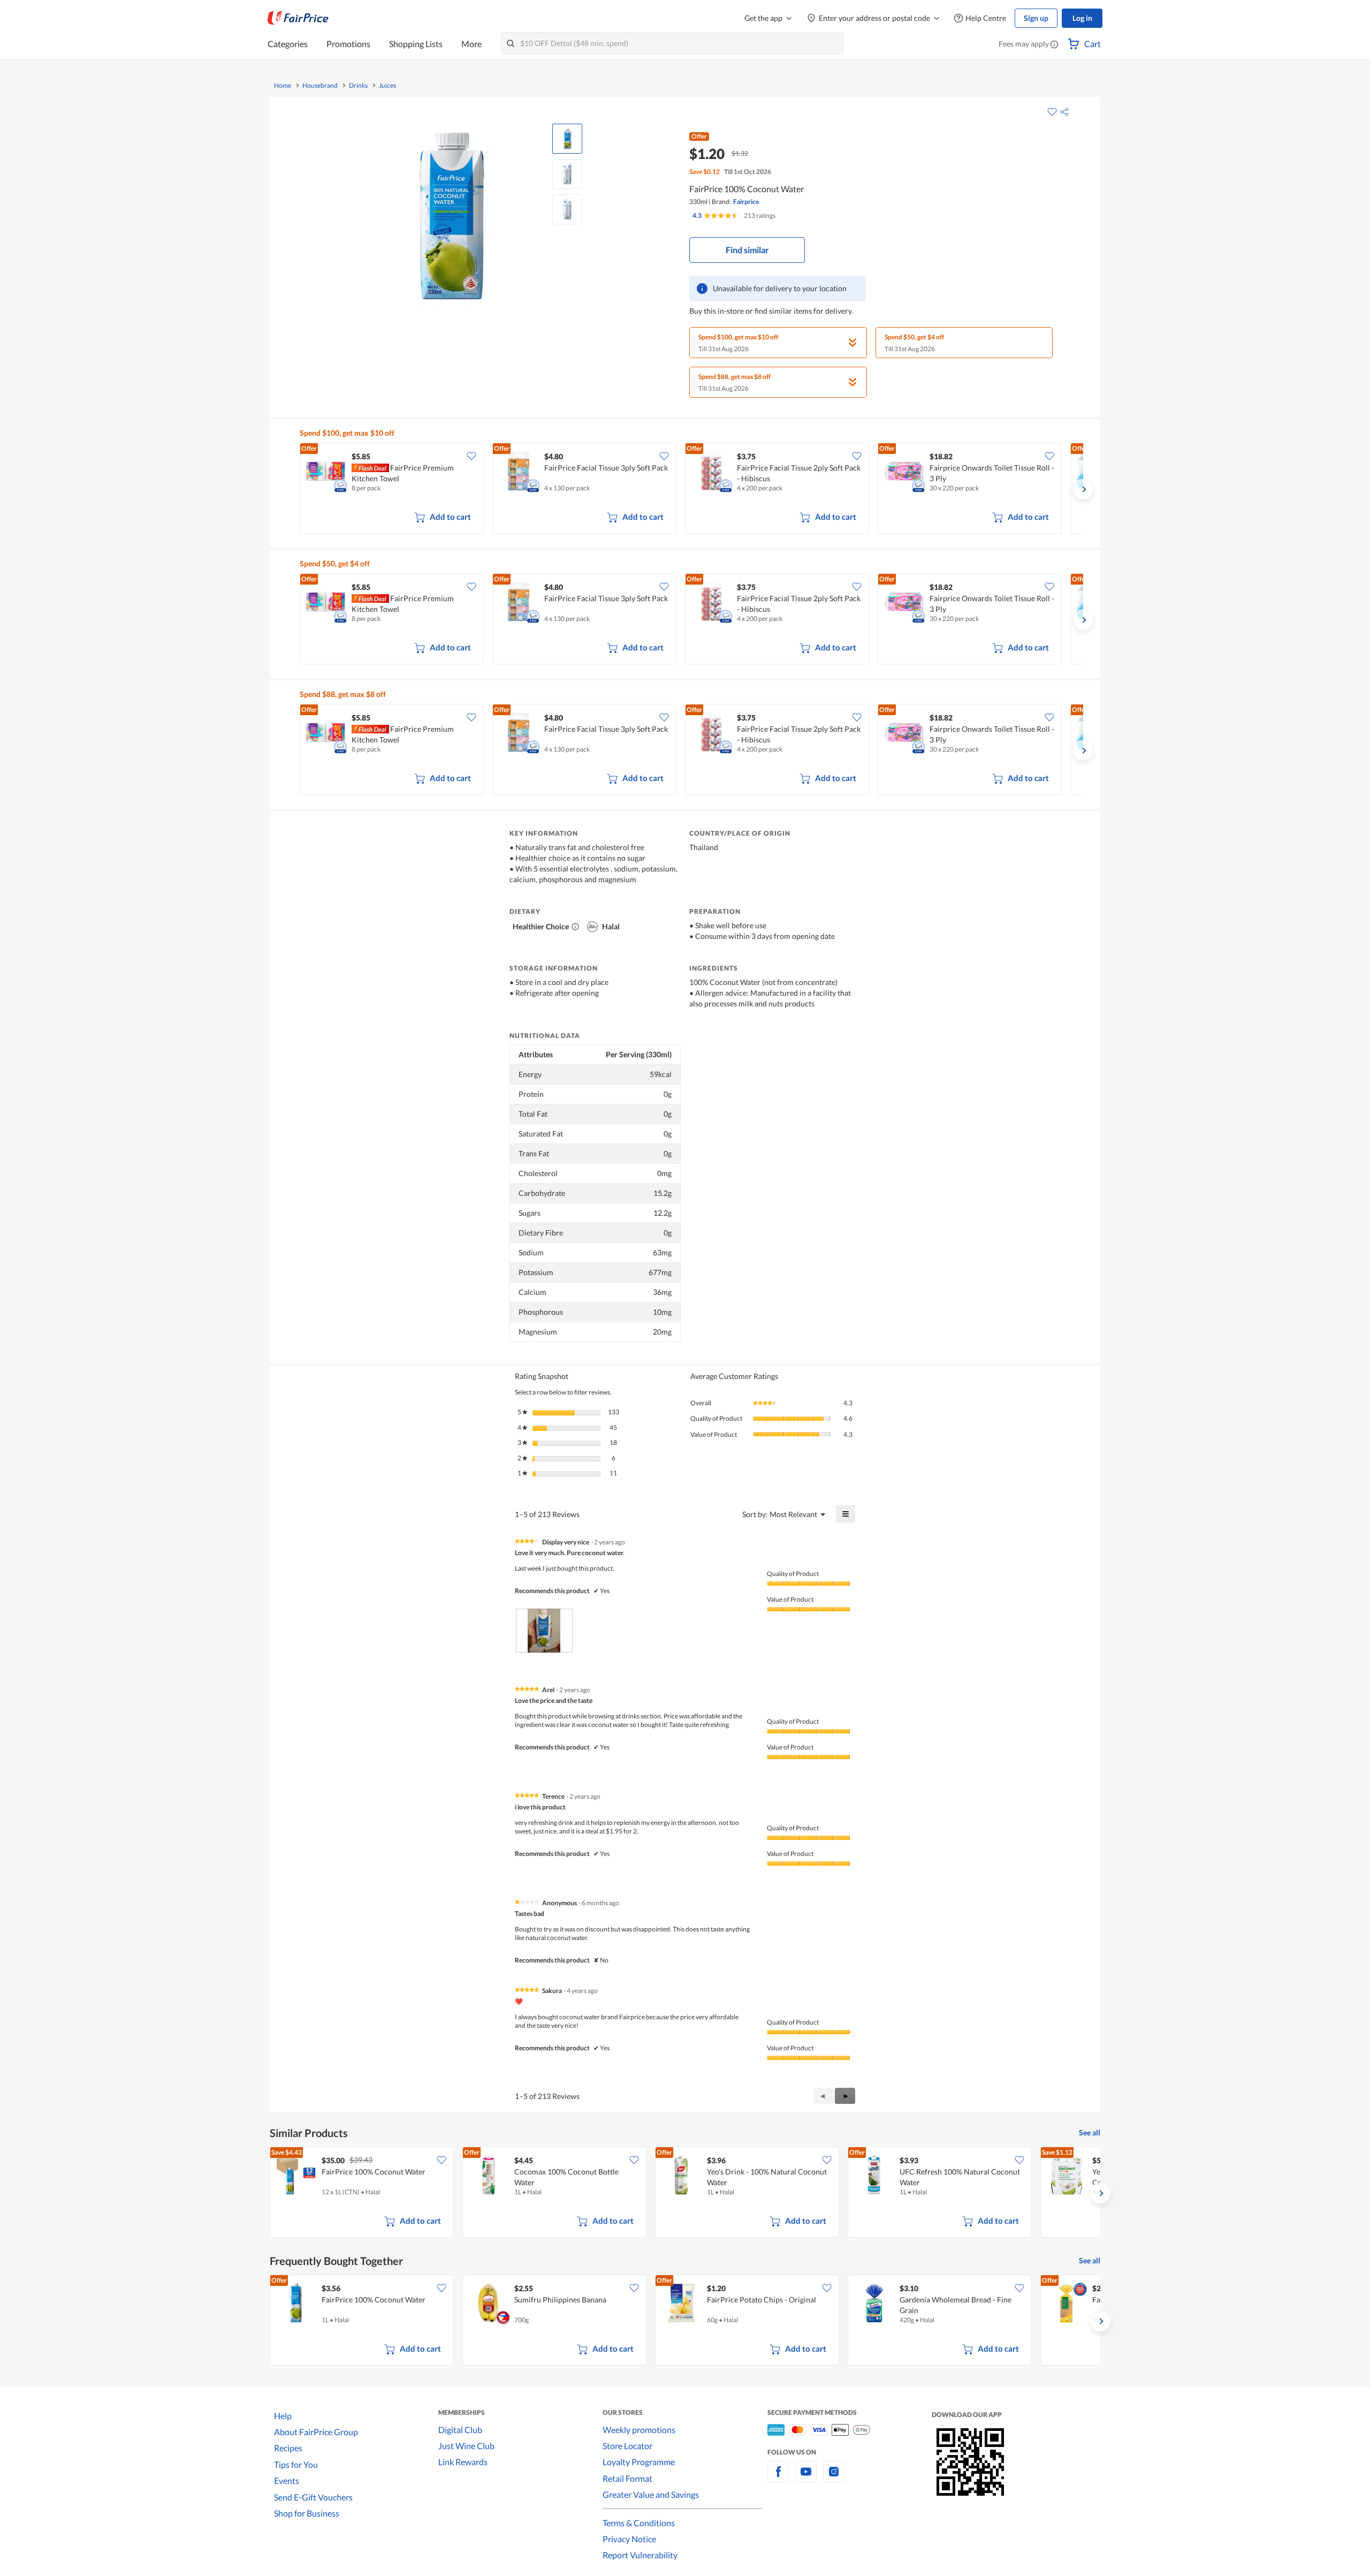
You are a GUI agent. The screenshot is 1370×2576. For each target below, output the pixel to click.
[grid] (691, 489)
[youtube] (806, 2478)
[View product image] (567, 139)
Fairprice (746, 202)
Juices (387, 86)
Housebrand (320, 86)
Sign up (1036, 18)
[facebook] (778, 2478)
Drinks (358, 86)
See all (1090, 2132)
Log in (1082, 18)
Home (283, 86)
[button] (1054, 45)
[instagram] (834, 2478)
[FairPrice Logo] (298, 18)
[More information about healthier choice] (575, 927)
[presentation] (544, 1630)
